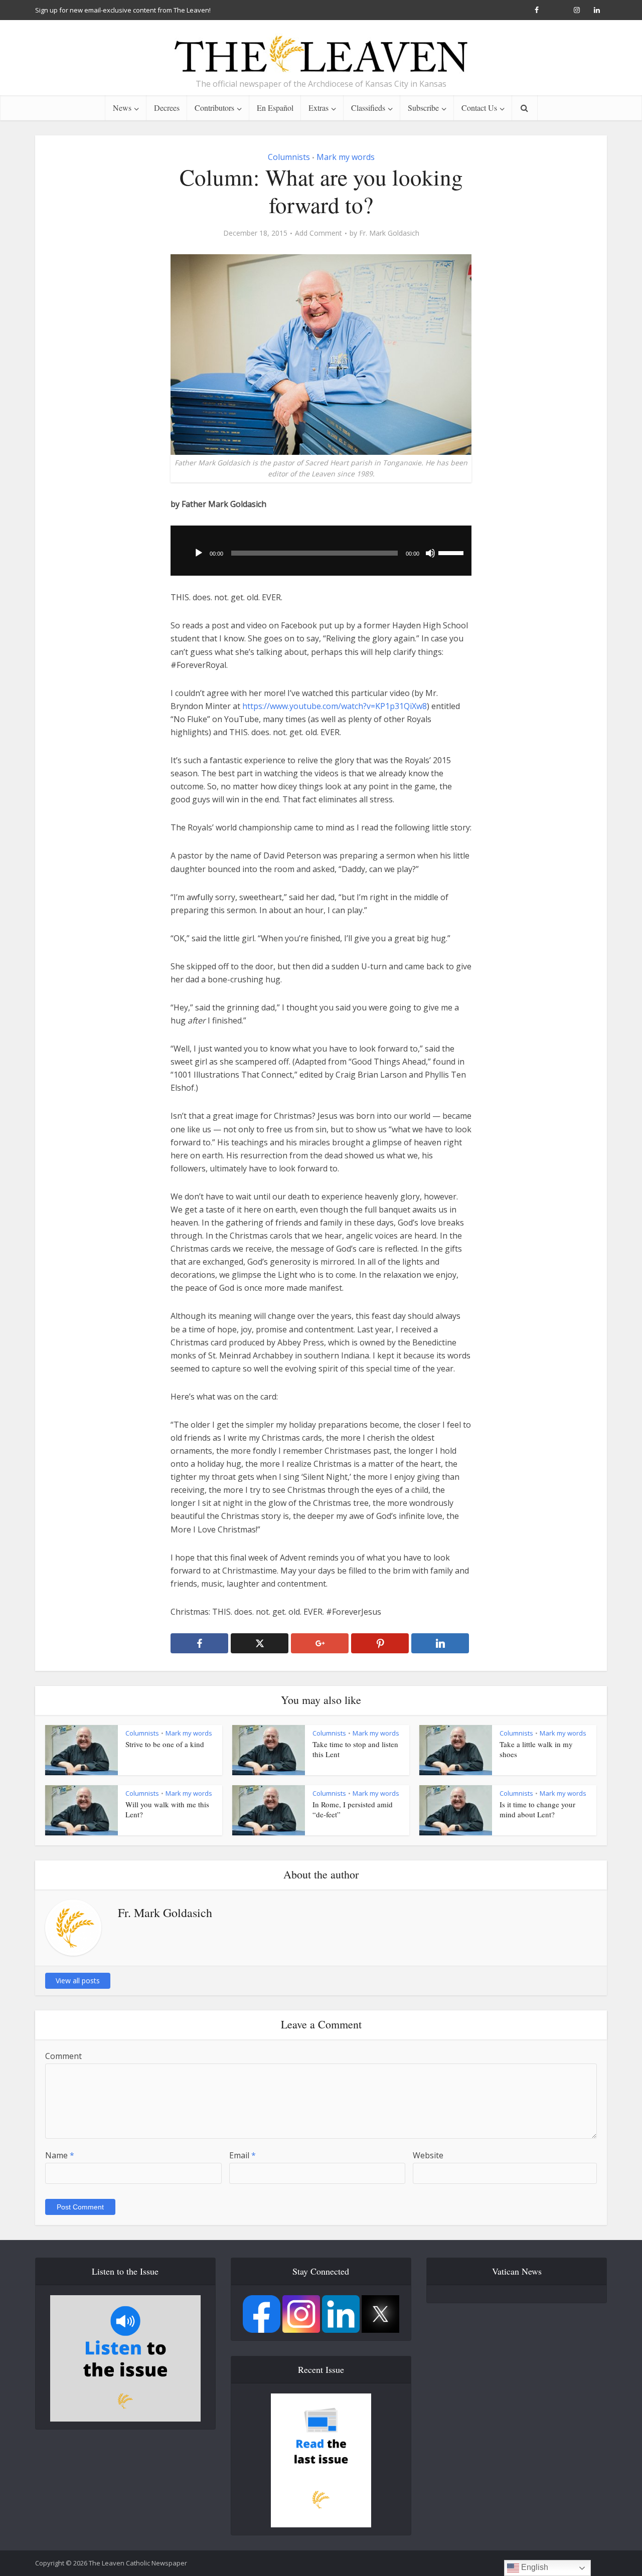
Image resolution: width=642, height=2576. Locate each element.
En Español (275, 108)
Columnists (289, 157)
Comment (63, 2056)
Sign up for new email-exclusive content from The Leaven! (123, 10)
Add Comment (318, 233)
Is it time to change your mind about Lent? (537, 1809)
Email (243, 2155)
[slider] (452, 552)
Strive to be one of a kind (165, 1744)
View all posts (78, 1981)
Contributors (214, 108)
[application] (321, 551)
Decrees (167, 108)
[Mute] (430, 553)
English (534, 2567)
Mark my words (346, 157)
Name (60, 2155)
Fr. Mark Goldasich (389, 233)
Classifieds (368, 108)
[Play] (199, 553)
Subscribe (423, 108)
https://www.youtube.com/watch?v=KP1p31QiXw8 (335, 706)
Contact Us (479, 108)
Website (428, 2155)
